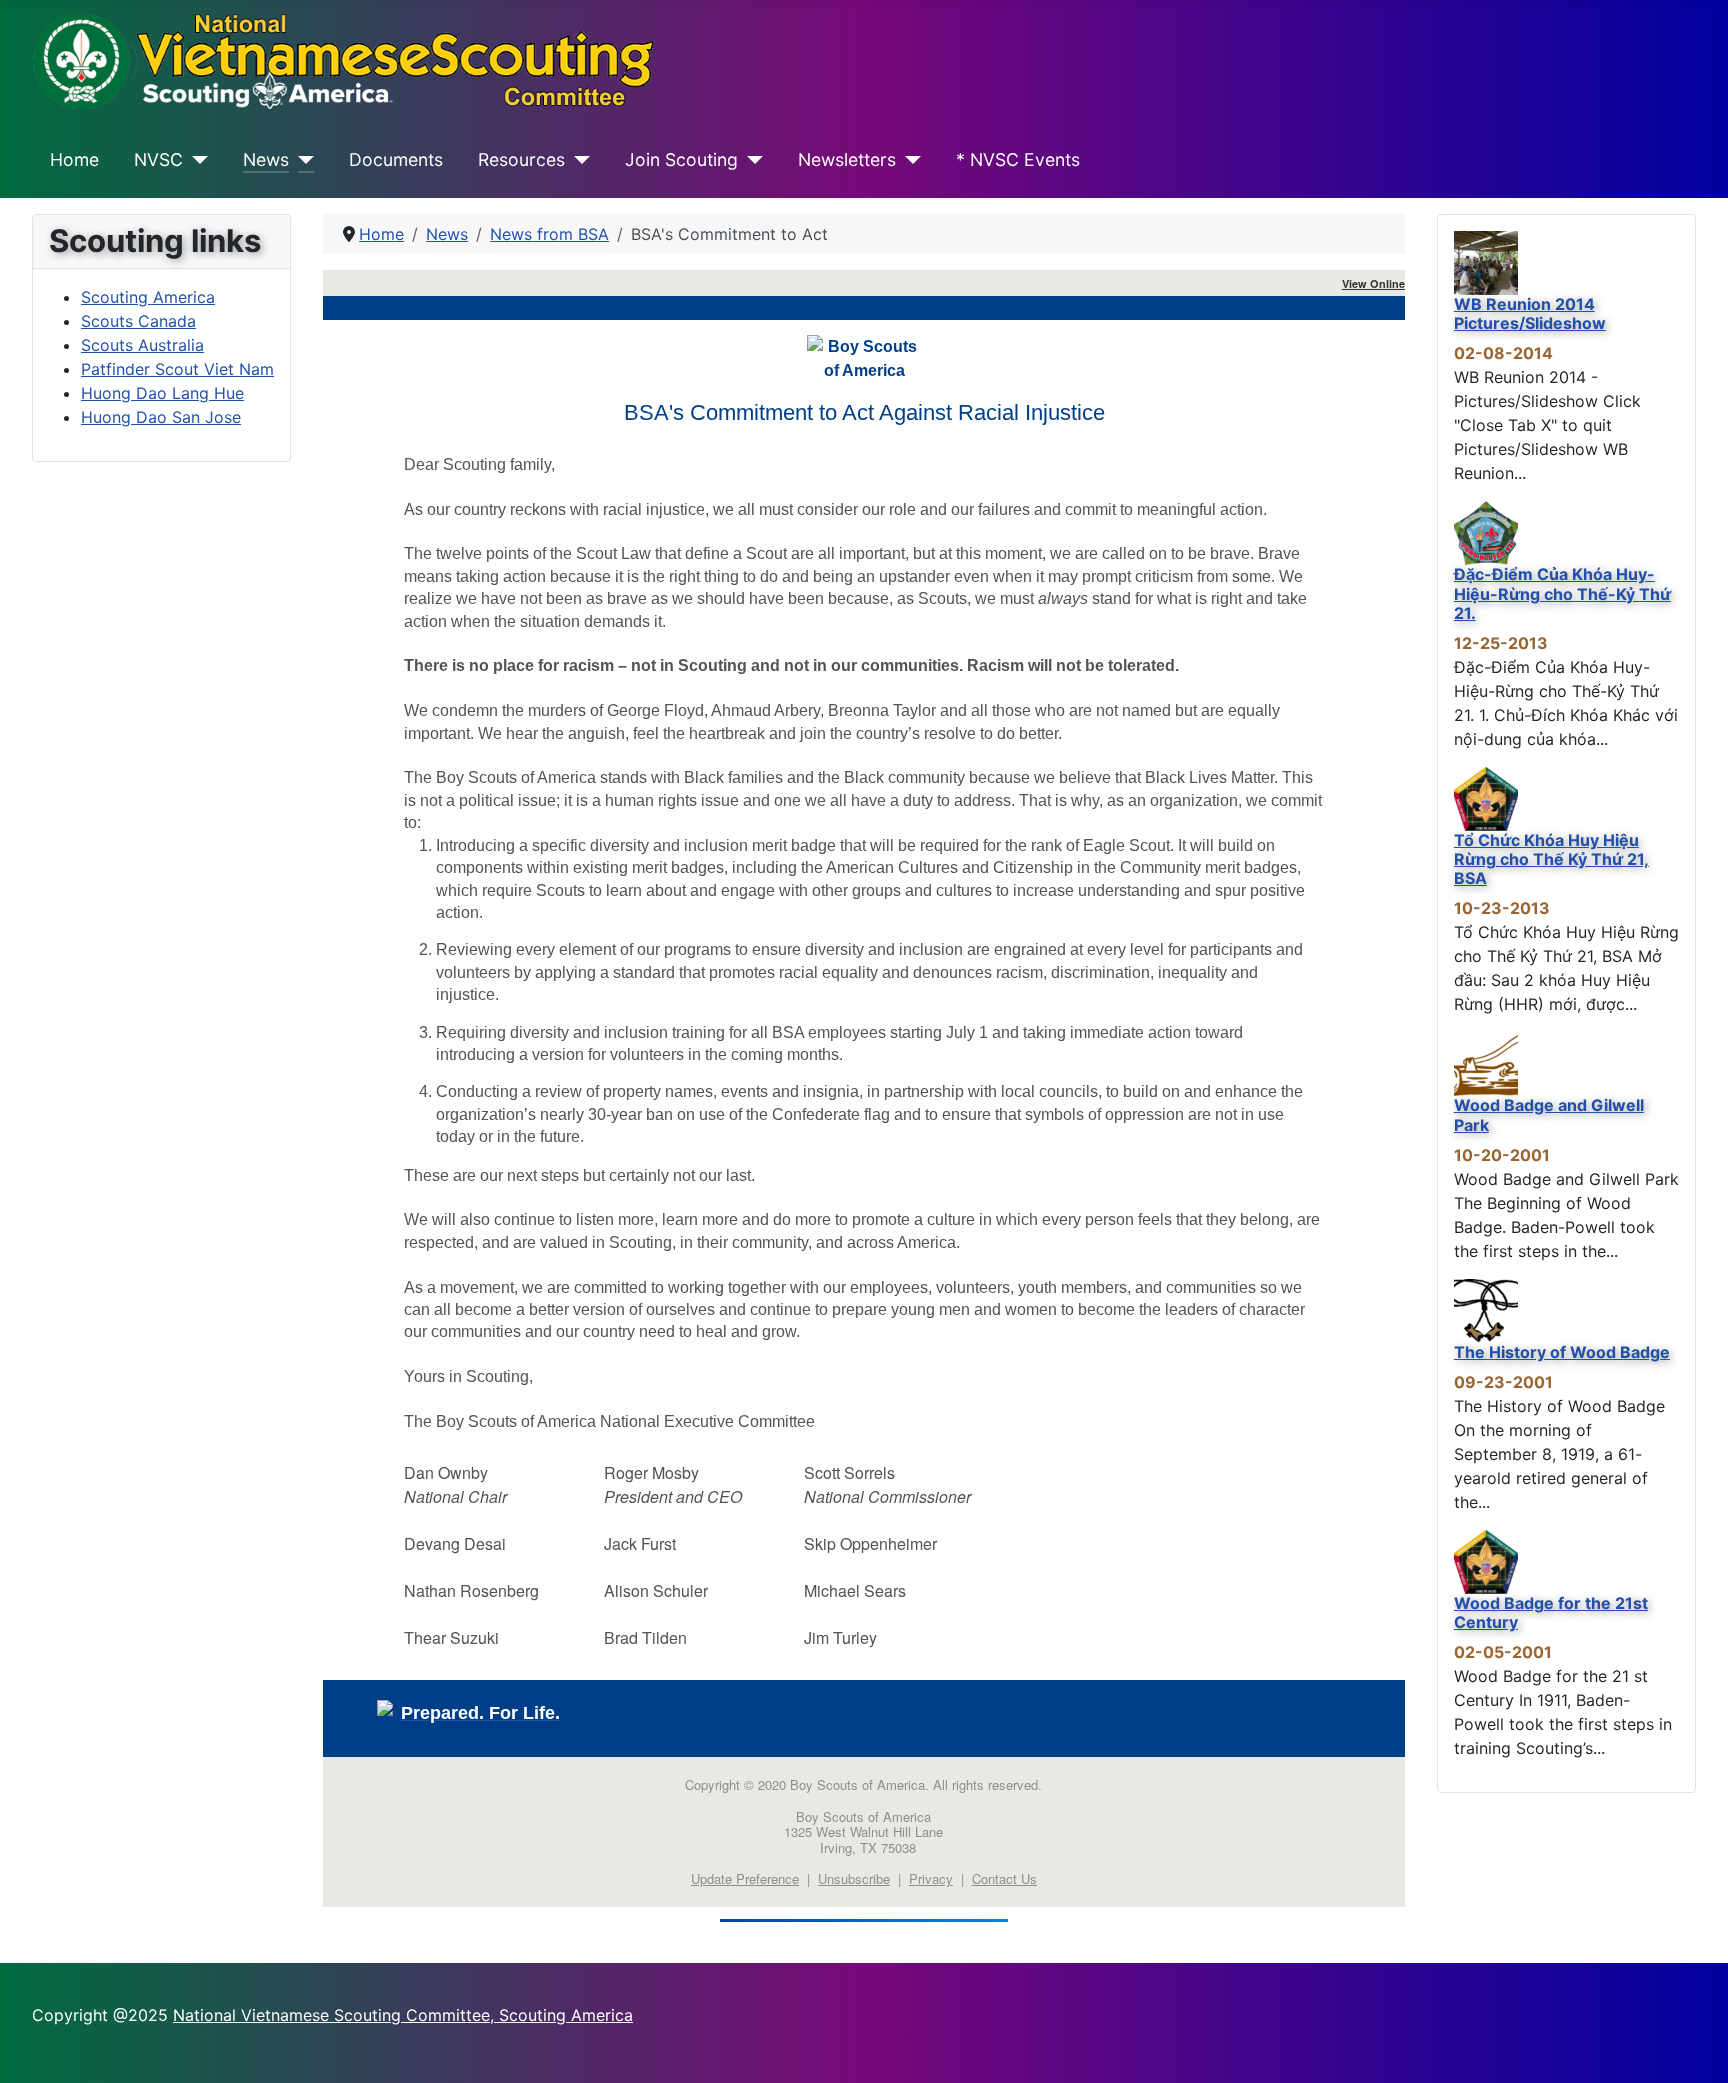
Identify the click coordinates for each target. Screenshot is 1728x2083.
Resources (521, 159)
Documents (396, 159)
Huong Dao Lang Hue (162, 393)
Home (74, 159)
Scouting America (148, 297)
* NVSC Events (1018, 159)
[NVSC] (195, 160)
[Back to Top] (1693, 2046)
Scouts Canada (138, 321)
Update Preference (745, 1878)
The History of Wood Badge (1562, 1352)
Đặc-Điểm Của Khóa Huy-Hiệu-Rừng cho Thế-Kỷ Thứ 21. (1562, 593)
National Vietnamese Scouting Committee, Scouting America (403, 2015)
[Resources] (577, 160)
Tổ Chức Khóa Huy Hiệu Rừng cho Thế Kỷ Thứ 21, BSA (1551, 859)
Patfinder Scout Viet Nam (177, 369)
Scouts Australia (142, 345)
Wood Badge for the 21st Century (1551, 1612)
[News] (301, 160)
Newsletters (847, 159)
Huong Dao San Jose (161, 417)
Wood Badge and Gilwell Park (1549, 1114)
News (266, 159)
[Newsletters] (908, 160)
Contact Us (1004, 1878)
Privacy (931, 1878)
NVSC (158, 159)
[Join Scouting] (750, 160)
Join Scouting (681, 159)
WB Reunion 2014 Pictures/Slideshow (1530, 313)
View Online (1373, 283)
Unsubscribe (854, 1878)
